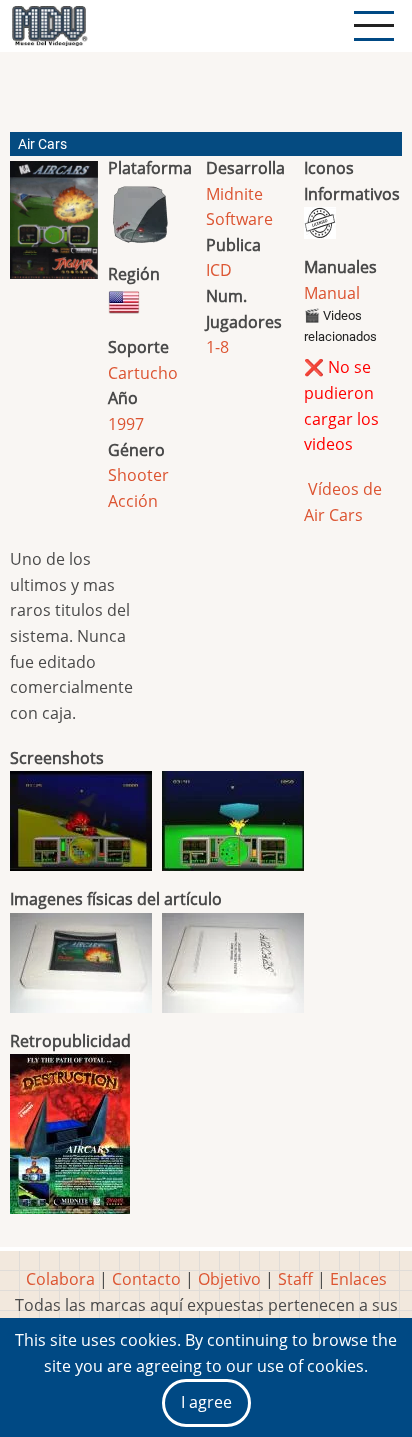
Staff (295, 1279)
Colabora (60, 1279)
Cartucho (143, 373)
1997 (126, 424)
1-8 (217, 347)
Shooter (138, 475)
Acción (133, 501)
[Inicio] (49, 26)
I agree (206, 1402)
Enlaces (358, 1279)
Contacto (146, 1279)
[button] (54, 228)
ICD (219, 270)
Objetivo (229, 1279)
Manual (332, 293)
